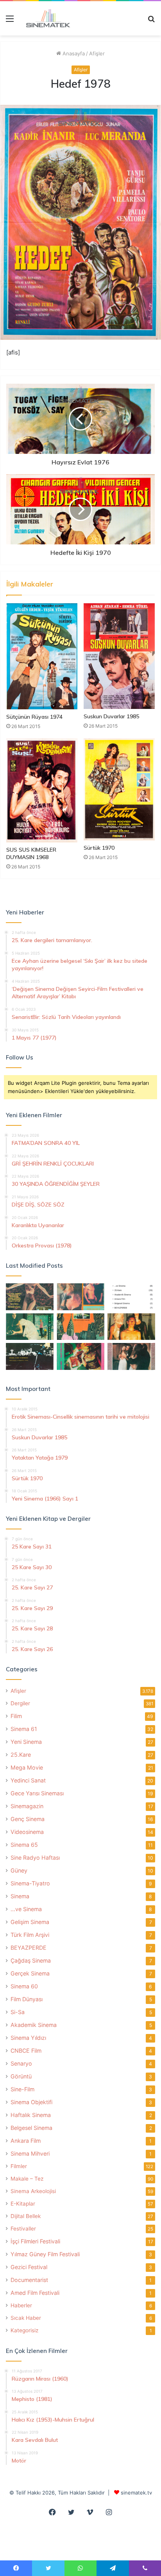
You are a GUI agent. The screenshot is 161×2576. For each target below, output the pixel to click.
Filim (16, 1716)
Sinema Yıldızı (28, 2038)
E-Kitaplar (23, 2204)
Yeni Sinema (26, 1742)
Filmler (19, 2166)
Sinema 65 (24, 1845)
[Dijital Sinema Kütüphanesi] (45, 18)
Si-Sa (18, 2012)
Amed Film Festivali (35, 2293)
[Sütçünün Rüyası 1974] (42, 656)
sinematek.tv (136, 2493)
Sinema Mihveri (30, 2153)
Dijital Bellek (26, 2216)
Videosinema (27, 1832)
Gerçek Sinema (30, 1973)
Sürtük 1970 (99, 848)
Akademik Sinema (34, 2025)
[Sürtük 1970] (119, 789)
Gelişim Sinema (30, 1922)
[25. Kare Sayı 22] (131, 1356)
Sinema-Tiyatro (30, 1883)
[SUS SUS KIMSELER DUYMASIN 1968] (42, 790)
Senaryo (21, 2063)
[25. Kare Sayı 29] (80, 1327)
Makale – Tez (27, 2179)
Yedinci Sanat (28, 1780)
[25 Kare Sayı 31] (30, 1297)
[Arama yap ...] (151, 21)
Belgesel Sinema (31, 2128)
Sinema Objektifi (31, 2102)
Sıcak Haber (26, 2318)
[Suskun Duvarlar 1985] (119, 656)
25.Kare (21, 1755)
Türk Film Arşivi (30, 1935)
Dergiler (20, 1703)
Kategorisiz (24, 2330)
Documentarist (29, 2280)
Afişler (97, 53)
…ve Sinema (26, 1909)
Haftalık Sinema (31, 2115)
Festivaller (23, 2229)
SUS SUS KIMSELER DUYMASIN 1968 (31, 853)
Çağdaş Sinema (31, 1960)
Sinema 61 (24, 1729)
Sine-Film (22, 2089)
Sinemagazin (27, 1806)
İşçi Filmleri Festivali (35, 2241)
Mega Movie (27, 1767)
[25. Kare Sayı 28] (131, 1327)
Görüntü (21, 2076)
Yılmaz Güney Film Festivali (45, 2254)
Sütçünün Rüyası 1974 (34, 717)
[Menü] (10, 21)
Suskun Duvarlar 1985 (111, 716)
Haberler (21, 2305)
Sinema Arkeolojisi (33, 2191)
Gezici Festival (29, 2267)
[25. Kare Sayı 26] (30, 1356)
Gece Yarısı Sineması (37, 1793)
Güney (19, 1870)
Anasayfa (73, 53)
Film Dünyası (27, 1999)
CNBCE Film (26, 2051)
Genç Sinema (28, 1819)
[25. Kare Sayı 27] (30, 1327)
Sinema (20, 1896)
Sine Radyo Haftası (35, 1858)
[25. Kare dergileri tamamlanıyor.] (131, 1297)
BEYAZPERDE (29, 1948)
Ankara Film (26, 2141)
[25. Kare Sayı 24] (80, 1356)
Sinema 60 (24, 1986)
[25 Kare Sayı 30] (80, 1297)
